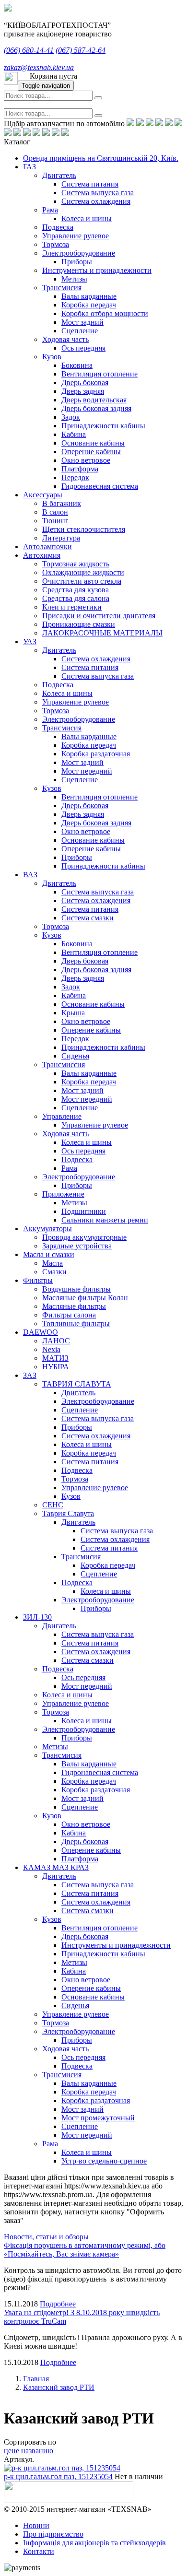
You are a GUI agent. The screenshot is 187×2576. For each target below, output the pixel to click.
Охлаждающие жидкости (83, 572)
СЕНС (53, 1505)
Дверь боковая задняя (96, 408)
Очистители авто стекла (82, 581)
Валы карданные (89, 296)
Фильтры (38, 1280)
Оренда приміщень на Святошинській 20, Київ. (101, 158)
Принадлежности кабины (103, 426)
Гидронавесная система (100, 486)
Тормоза (56, 244)
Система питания (90, 184)
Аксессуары (43, 495)
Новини (36, 2525)
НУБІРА (56, 1367)
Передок (75, 477)
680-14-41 (29, 50)
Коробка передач (89, 305)
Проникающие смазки (79, 624)
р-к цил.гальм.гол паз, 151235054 (58, 2476)
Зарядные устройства (77, 1246)
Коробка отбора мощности (105, 313)
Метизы (74, 279)
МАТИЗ (55, 1358)
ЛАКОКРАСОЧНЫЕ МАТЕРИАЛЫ (102, 633)
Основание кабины (93, 443)
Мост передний (87, 771)
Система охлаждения (96, 201)
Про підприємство (53, 2534)
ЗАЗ (30, 1375)
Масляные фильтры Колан (85, 1298)
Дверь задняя (83, 391)
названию (37, 2451)
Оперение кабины (91, 452)
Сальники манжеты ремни (105, 1220)
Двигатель (59, 175)
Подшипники (84, 1211)
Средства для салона (76, 598)
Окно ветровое (86, 460)
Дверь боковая (85, 382)
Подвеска (58, 227)
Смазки (54, 1272)
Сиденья (75, 1056)
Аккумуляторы (47, 1229)
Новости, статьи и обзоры (46, 2237)
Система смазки (88, 918)
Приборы (77, 262)
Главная (36, 2379)
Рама (50, 210)
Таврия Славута (68, 1513)
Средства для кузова (76, 590)
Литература (61, 538)
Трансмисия (62, 288)
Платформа (80, 469)
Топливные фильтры (76, 1323)
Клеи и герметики (72, 607)
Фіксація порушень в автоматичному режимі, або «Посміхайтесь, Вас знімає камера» (85, 2250)
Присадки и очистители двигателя (99, 616)
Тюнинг (55, 521)
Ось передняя (83, 348)
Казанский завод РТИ (59, 2387)
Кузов (52, 357)
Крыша (73, 1013)
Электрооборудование (79, 253)
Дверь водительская (94, 400)
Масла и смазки (49, 1254)
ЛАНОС (56, 1341)
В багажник (62, 503)
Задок (71, 417)
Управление (62, 1116)
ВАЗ (30, 875)
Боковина (77, 365)
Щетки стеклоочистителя (84, 529)
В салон (55, 512)
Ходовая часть (65, 339)
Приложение (63, 1194)
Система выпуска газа (98, 193)
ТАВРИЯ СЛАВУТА (77, 1384)
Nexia (51, 1349)
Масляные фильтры (74, 1306)
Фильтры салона (69, 1315)
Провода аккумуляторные (84, 1237)
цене (12, 2451)
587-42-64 (81, 50)
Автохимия (42, 555)
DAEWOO (41, 1332)
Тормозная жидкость (76, 564)
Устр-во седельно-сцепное (104, 2161)
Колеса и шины (87, 218)
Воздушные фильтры (76, 1289)
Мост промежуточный (98, 2118)
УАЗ (30, 641)
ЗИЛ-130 (37, 1617)
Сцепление (80, 331)
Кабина (74, 434)
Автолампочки (47, 547)
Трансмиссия (64, 1065)
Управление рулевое (76, 236)
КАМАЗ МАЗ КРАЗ (56, 1867)
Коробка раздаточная (96, 754)
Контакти (39, 2551)
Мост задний (82, 322)
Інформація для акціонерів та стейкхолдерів (94, 2543)
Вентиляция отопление (99, 374)
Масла (53, 1263)
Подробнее (58, 2304)
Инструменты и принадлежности (97, 270)
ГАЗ (29, 167)
